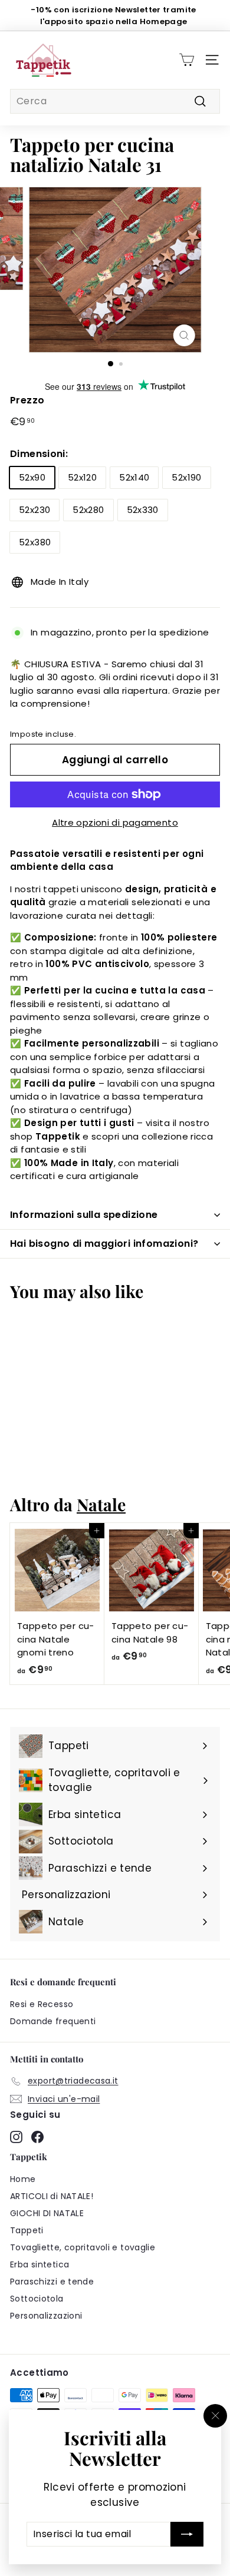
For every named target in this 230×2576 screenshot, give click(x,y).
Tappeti (27, 2230)
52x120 (82, 477)
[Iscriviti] (187, 2534)
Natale (101, 1504)
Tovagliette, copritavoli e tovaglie (83, 2247)
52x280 (88, 510)
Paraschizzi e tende (52, 2282)
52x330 (143, 510)
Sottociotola (37, 2299)
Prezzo (27, 400)
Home (23, 2179)
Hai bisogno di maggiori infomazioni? (104, 1244)
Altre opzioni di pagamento (115, 822)
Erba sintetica (40, 2264)
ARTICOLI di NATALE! (52, 2196)
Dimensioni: (39, 454)
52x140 (134, 477)
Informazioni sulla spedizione (84, 1215)
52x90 (32, 477)
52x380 (35, 542)
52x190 (186, 477)
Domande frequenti (53, 2021)
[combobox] (115, 101)
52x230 (34, 510)
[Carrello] (187, 60)
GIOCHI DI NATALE (47, 2213)
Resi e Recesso (42, 2004)
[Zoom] (184, 335)
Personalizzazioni (46, 2316)
